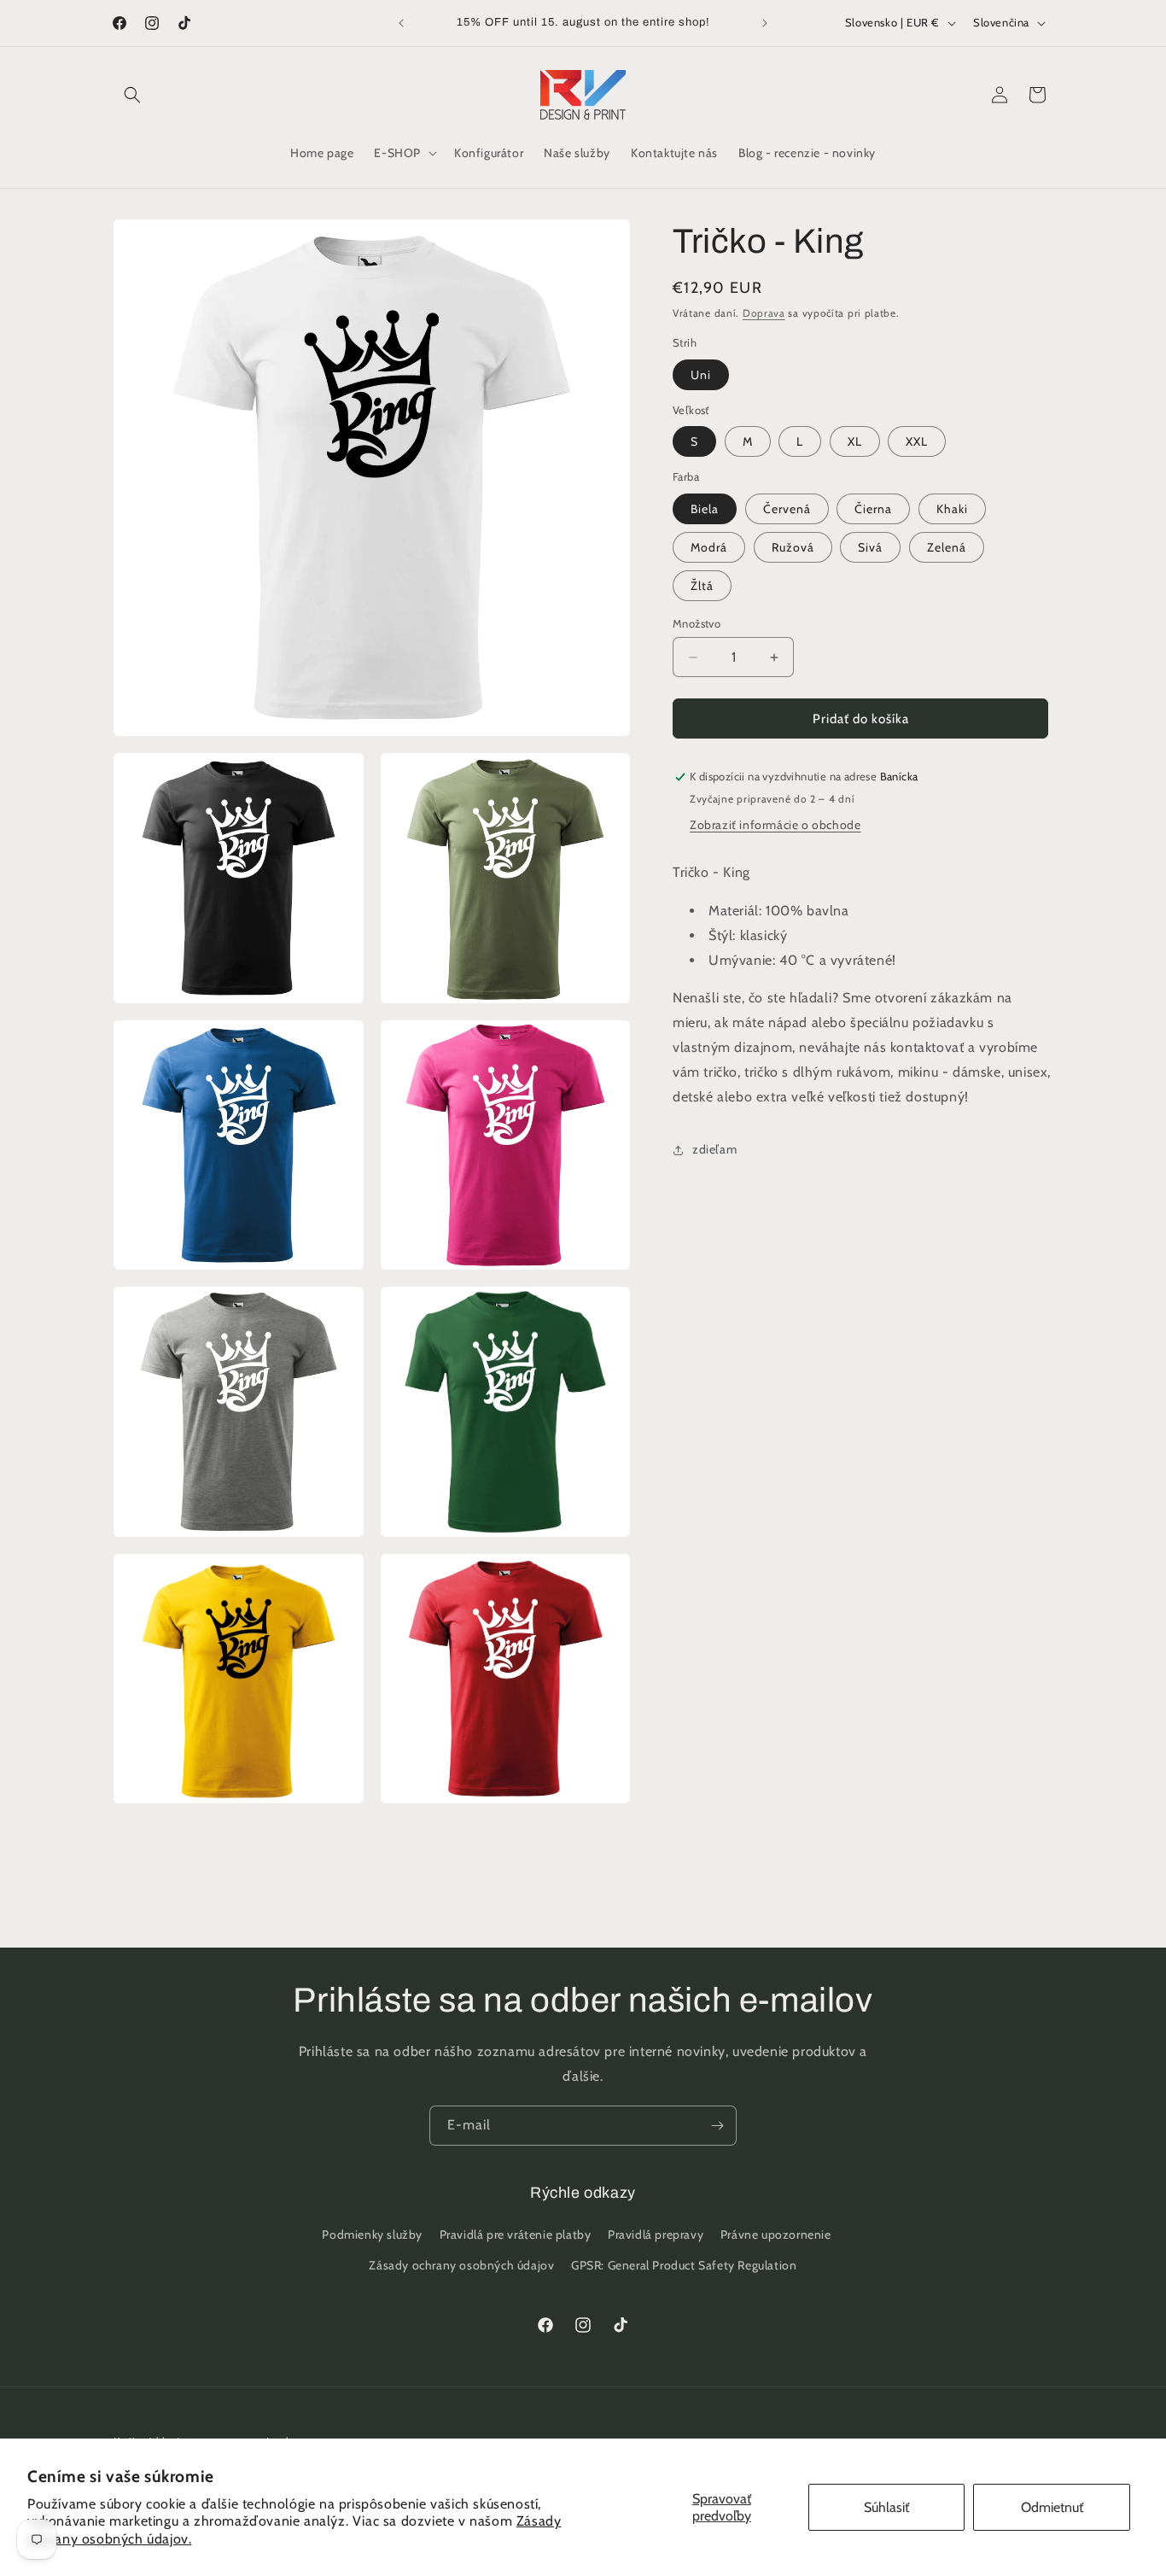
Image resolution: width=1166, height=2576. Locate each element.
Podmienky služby (372, 2235)
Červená (787, 509)
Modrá (709, 547)
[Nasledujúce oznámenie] (765, 23)
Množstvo (697, 623)
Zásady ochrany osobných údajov (461, 2265)
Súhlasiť (886, 2507)
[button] (132, 95)
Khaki (952, 509)
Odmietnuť (1052, 2507)
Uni (701, 375)
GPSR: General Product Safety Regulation (684, 2265)
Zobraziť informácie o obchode (775, 826)
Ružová (793, 547)
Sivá (870, 547)
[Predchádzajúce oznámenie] (401, 23)
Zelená (947, 547)
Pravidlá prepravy (656, 2235)
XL (855, 442)
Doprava (764, 313)
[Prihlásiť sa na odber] (717, 2126)
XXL (917, 442)
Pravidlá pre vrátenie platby (516, 2235)
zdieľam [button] (714, 1149)
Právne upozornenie (776, 2235)
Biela (705, 509)
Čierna (873, 509)
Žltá (702, 586)
